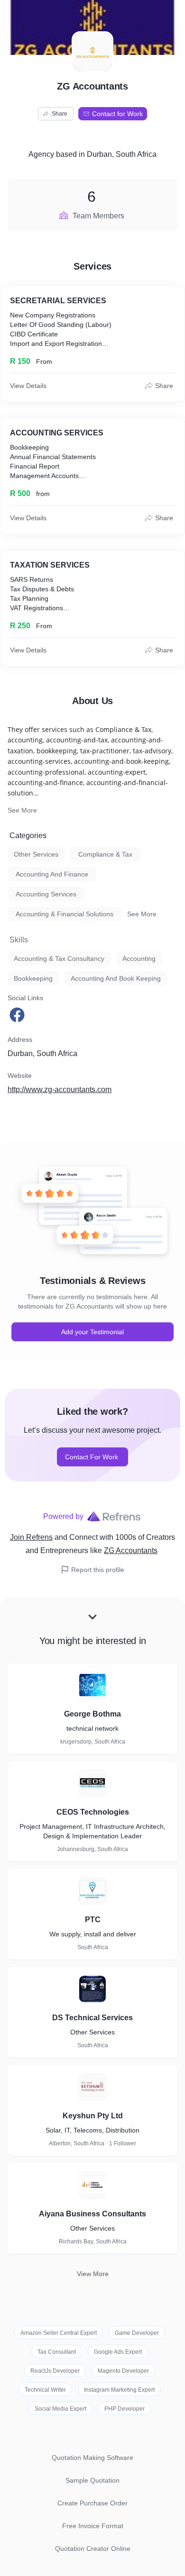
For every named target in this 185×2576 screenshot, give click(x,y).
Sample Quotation (92, 2480)
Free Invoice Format (93, 2526)
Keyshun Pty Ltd (93, 2116)
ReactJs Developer (55, 2371)
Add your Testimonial (92, 1332)
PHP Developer (125, 2409)
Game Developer (137, 2333)
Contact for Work (117, 114)
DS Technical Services (92, 2018)
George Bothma (92, 1714)
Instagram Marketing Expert (119, 2390)
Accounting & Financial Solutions (65, 914)
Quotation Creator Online (93, 2549)
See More (22, 810)
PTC (93, 1920)
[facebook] (18, 1015)
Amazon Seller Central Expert (59, 2333)
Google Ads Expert (118, 2352)
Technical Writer (45, 2390)
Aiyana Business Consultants (92, 2214)
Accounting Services (46, 894)
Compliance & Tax (105, 854)
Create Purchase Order (92, 2503)
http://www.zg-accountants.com (60, 1089)
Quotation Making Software (92, 2458)
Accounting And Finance (52, 874)
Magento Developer (123, 2371)
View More (93, 2274)
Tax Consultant (57, 2352)
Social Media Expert (60, 2409)
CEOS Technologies (93, 1812)
